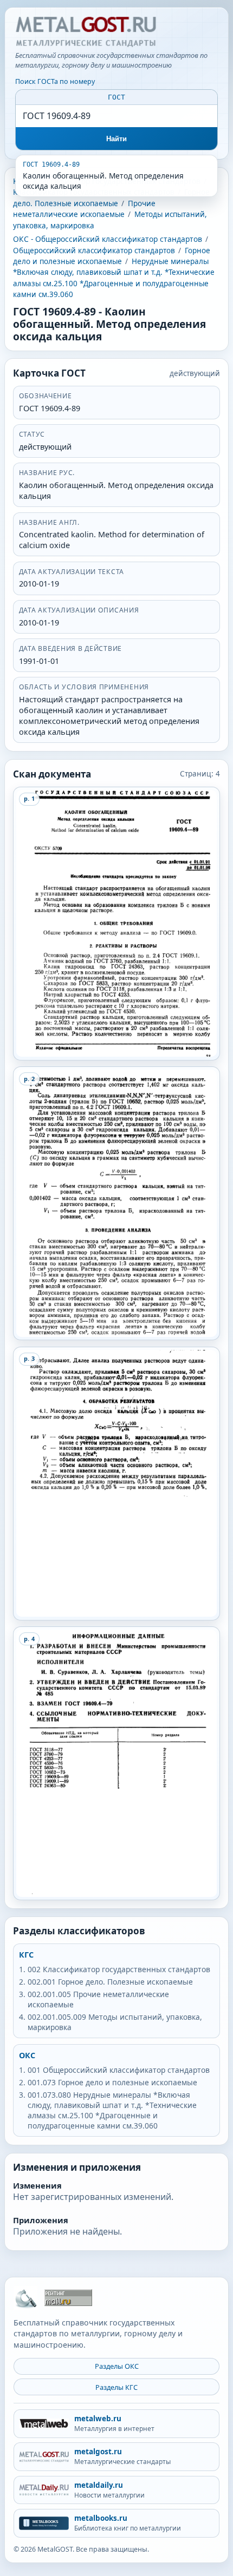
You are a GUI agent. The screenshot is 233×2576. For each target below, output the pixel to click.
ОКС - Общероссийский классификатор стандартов (108, 239)
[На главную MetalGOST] (25, 2298)
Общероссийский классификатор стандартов (94, 251)
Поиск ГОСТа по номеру (55, 81)
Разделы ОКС (117, 2366)
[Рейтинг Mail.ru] (68, 2298)
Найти (117, 139)
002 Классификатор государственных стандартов (119, 1969)
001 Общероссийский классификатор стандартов (119, 2070)
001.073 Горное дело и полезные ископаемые (112, 2082)
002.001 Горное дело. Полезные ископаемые (110, 1982)
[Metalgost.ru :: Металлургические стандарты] (86, 32)
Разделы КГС (116, 2387)
